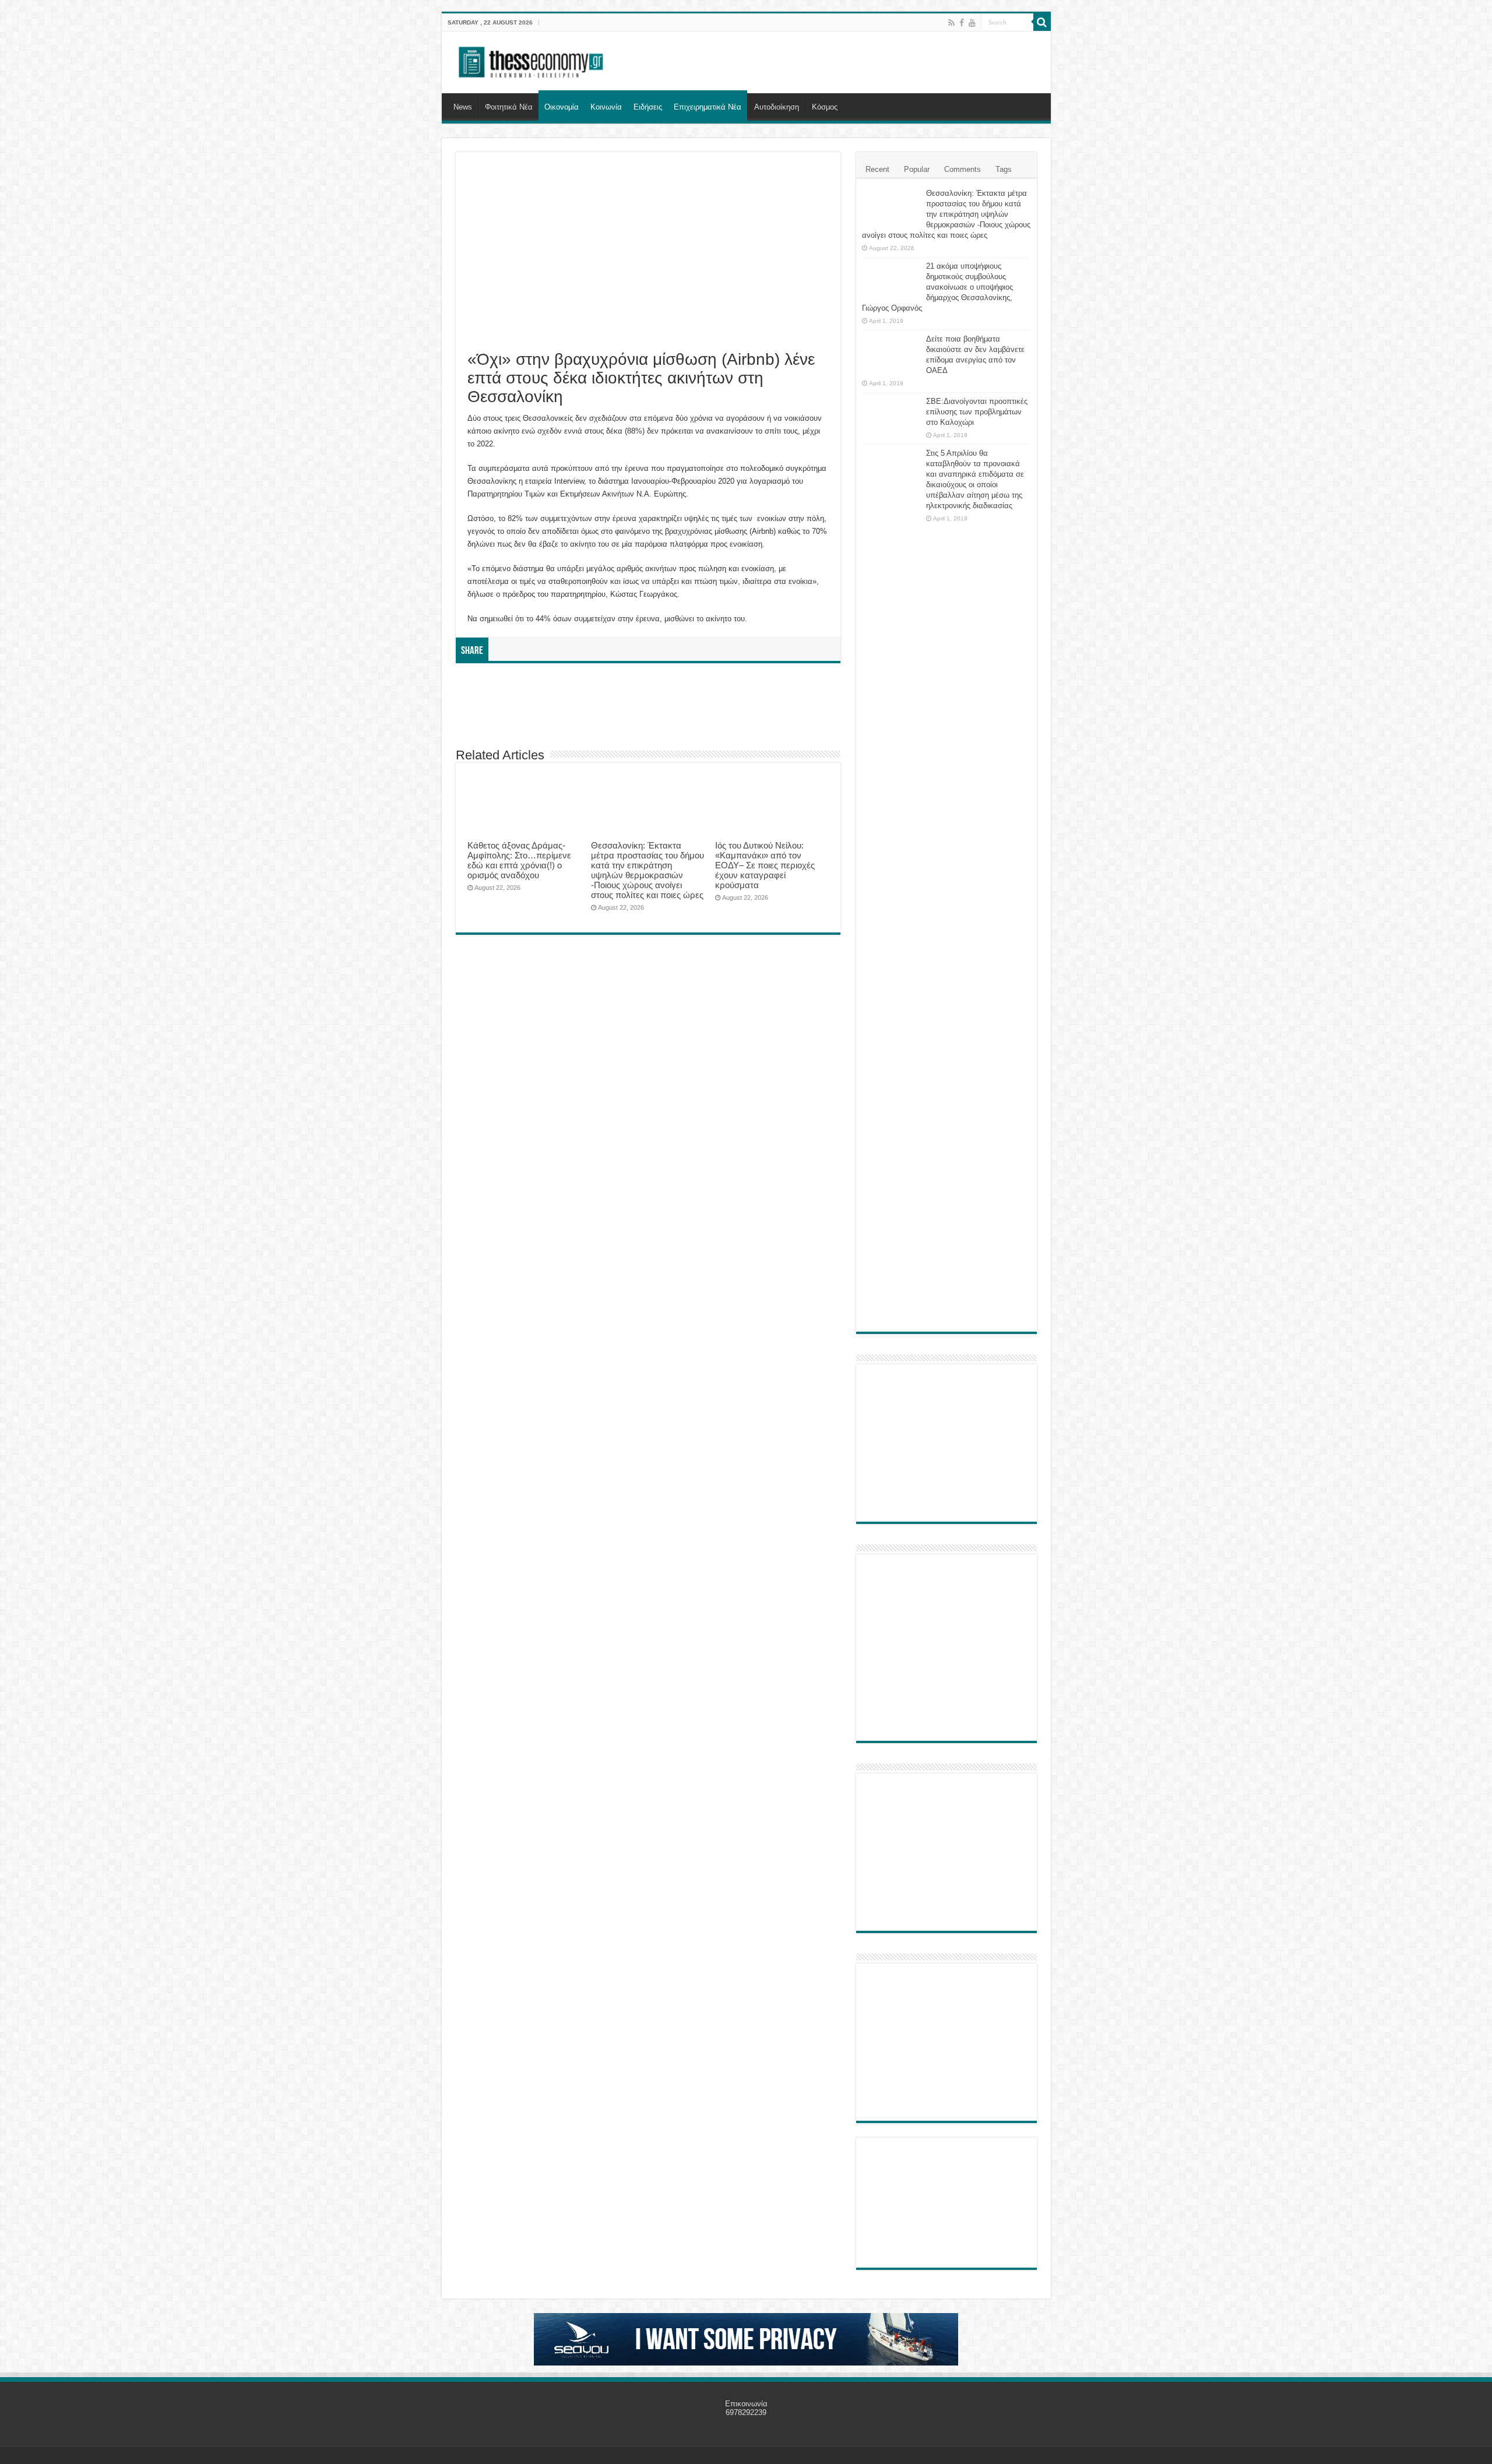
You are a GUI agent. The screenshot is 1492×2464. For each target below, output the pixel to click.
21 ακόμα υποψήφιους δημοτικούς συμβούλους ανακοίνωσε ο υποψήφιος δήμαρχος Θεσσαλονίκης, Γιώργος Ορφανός (937, 287)
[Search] (1042, 22)
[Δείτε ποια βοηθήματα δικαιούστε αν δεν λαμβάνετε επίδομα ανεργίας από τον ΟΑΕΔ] (891, 354)
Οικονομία (562, 107)
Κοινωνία (606, 107)
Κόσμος (825, 107)
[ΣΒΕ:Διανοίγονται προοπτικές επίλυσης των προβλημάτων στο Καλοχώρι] (891, 413)
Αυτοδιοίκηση (777, 107)
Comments (963, 169)
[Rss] (951, 23)
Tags (1004, 169)
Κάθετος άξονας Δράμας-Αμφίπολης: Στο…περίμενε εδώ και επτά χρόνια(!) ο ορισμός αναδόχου (519, 860)
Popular (917, 169)
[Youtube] (972, 23)
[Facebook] (962, 23)
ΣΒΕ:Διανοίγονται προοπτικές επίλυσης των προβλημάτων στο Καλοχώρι (977, 412)
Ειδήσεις (648, 107)
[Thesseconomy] (532, 60)
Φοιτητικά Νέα (509, 107)
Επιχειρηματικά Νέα (708, 107)
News (463, 107)
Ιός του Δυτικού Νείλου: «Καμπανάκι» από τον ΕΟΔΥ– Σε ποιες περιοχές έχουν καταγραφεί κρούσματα (765, 865)
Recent (877, 169)
